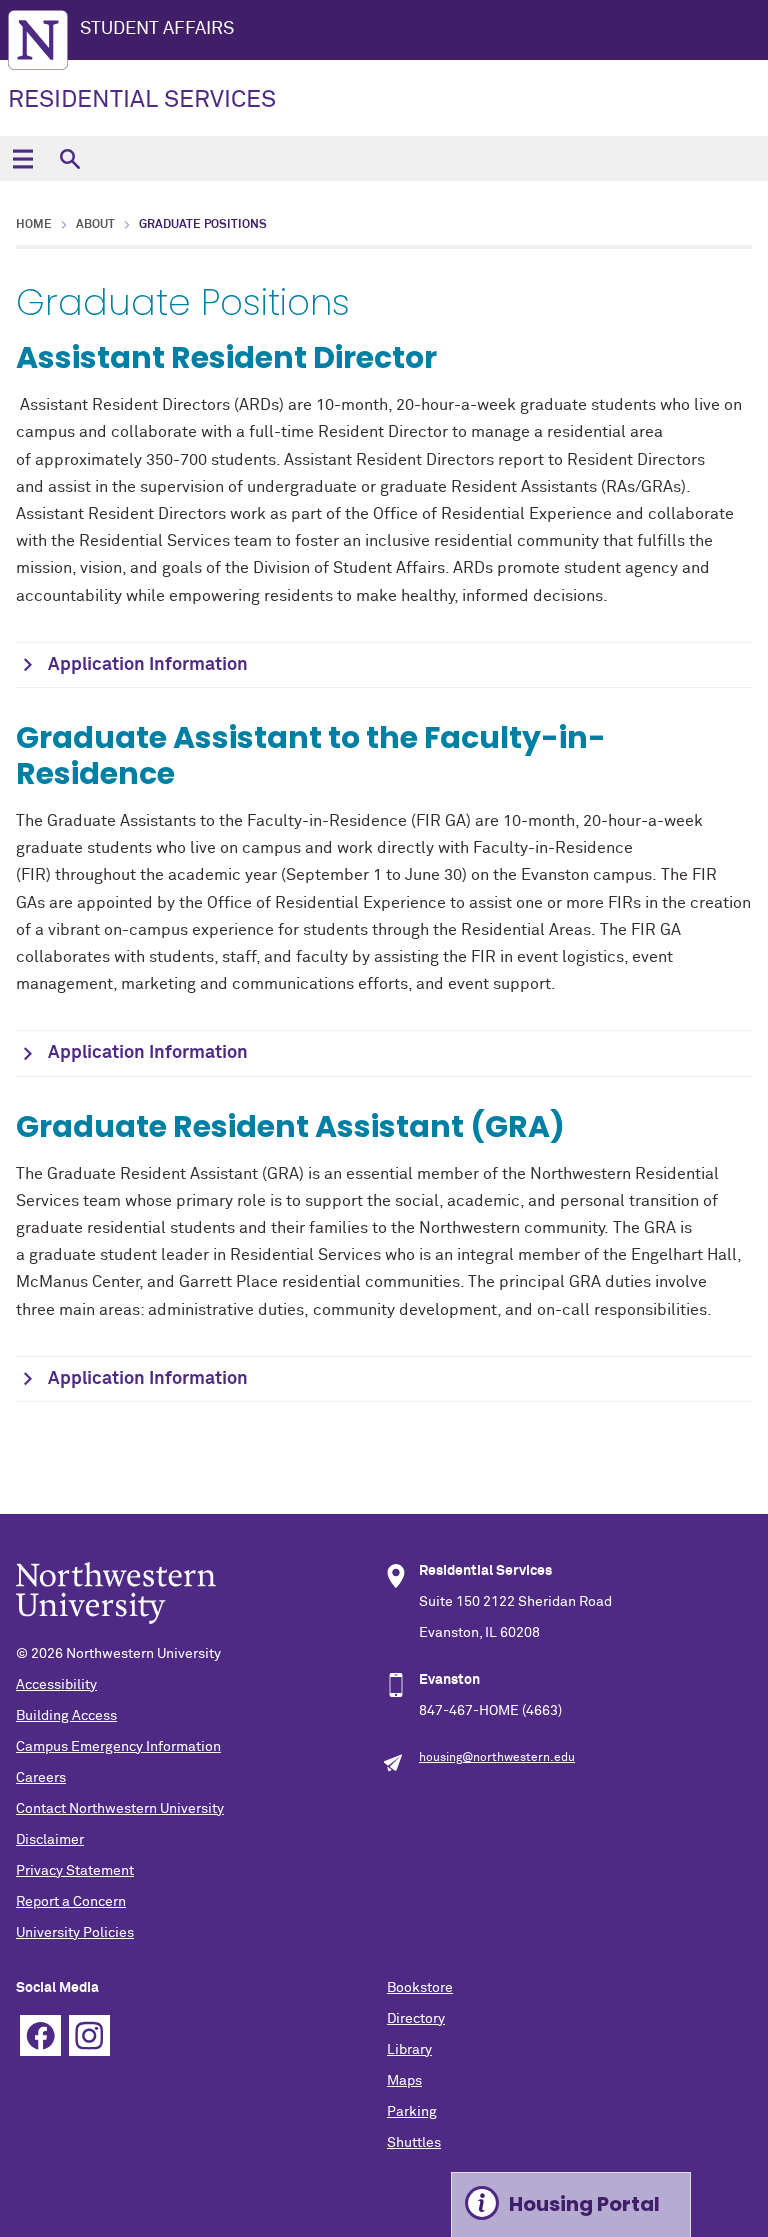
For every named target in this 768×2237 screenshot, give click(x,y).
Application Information (148, 665)
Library (409, 2050)
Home (34, 225)
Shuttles (414, 2143)
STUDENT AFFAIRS (157, 29)
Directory (416, 2019)
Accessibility (56, 1685)
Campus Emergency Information (118, 1747)
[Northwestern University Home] (38, 40)
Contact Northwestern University (120, 1809)
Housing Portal (584, 2204)
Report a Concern (71, 1902)
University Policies (75, 1933)
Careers (41, 1778)
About (95, 225)
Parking (412, 2112)
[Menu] (22, 158)
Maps (404, 2081)
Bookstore (420, 1988)
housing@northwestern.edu (497, 1758)
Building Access (66, 1716)
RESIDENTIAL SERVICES (142, 100)
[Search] (69, 158)
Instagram (89, 2035)
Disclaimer (50, 1840)
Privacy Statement (75, 1871)
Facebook (40, 2035)
